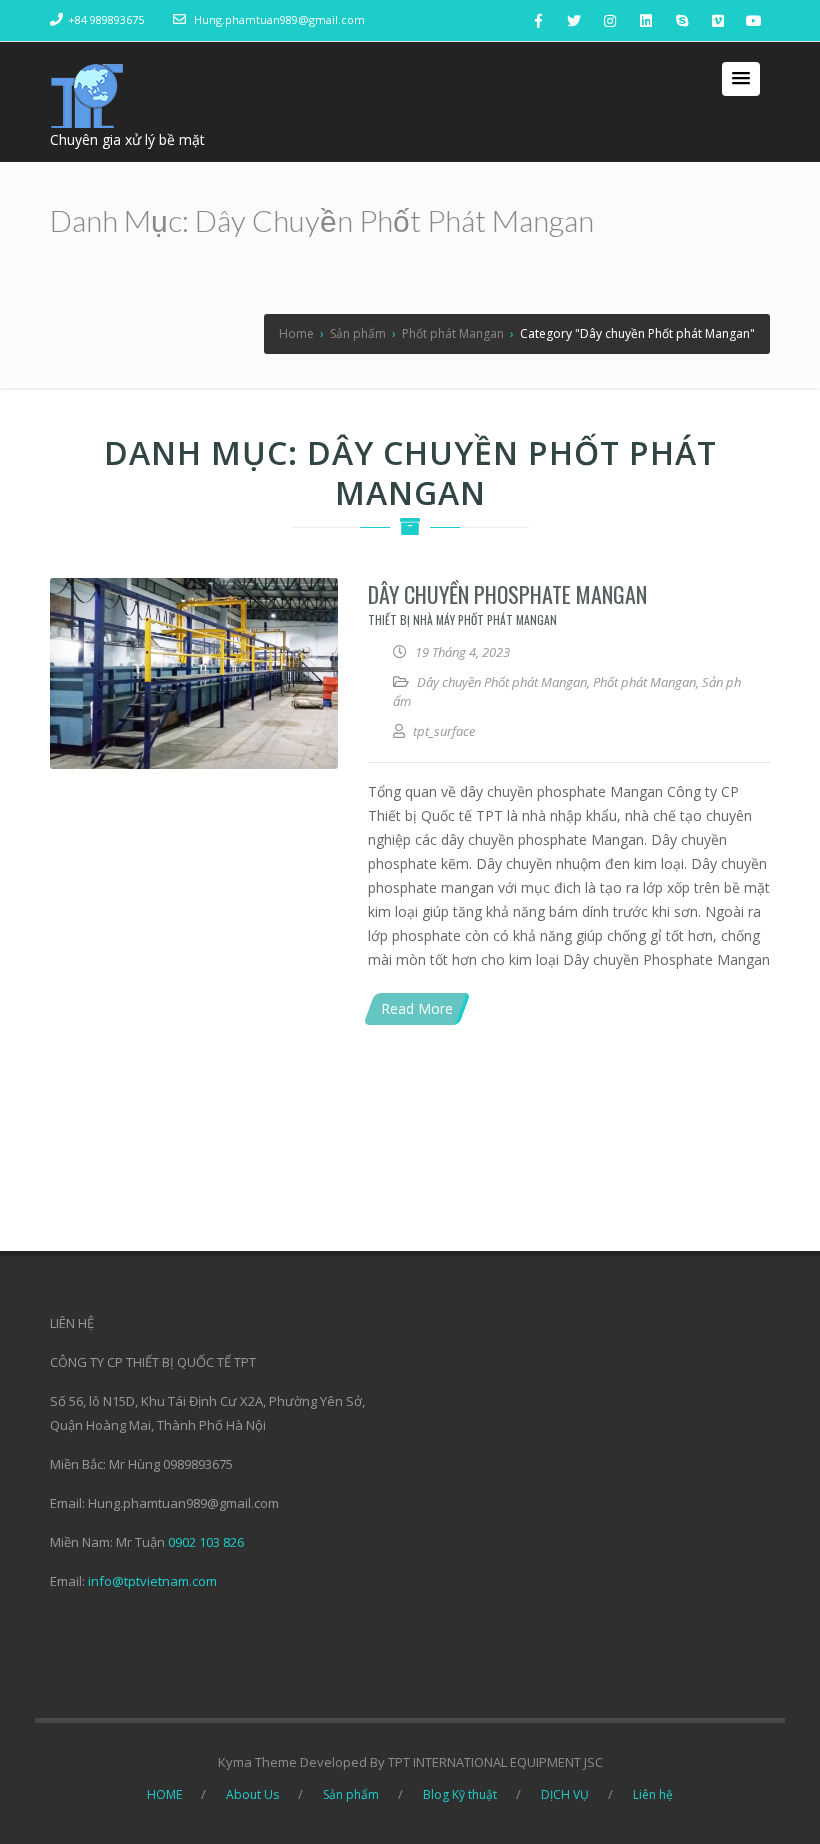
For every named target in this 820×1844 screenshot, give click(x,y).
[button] (741, 79)
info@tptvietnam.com (152, 1581)
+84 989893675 (106, 19)
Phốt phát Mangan (644, 682)
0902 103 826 (206, 1542)
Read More (417, 1008)
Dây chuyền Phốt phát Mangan (502, 682)
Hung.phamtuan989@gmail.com (279, 19)
